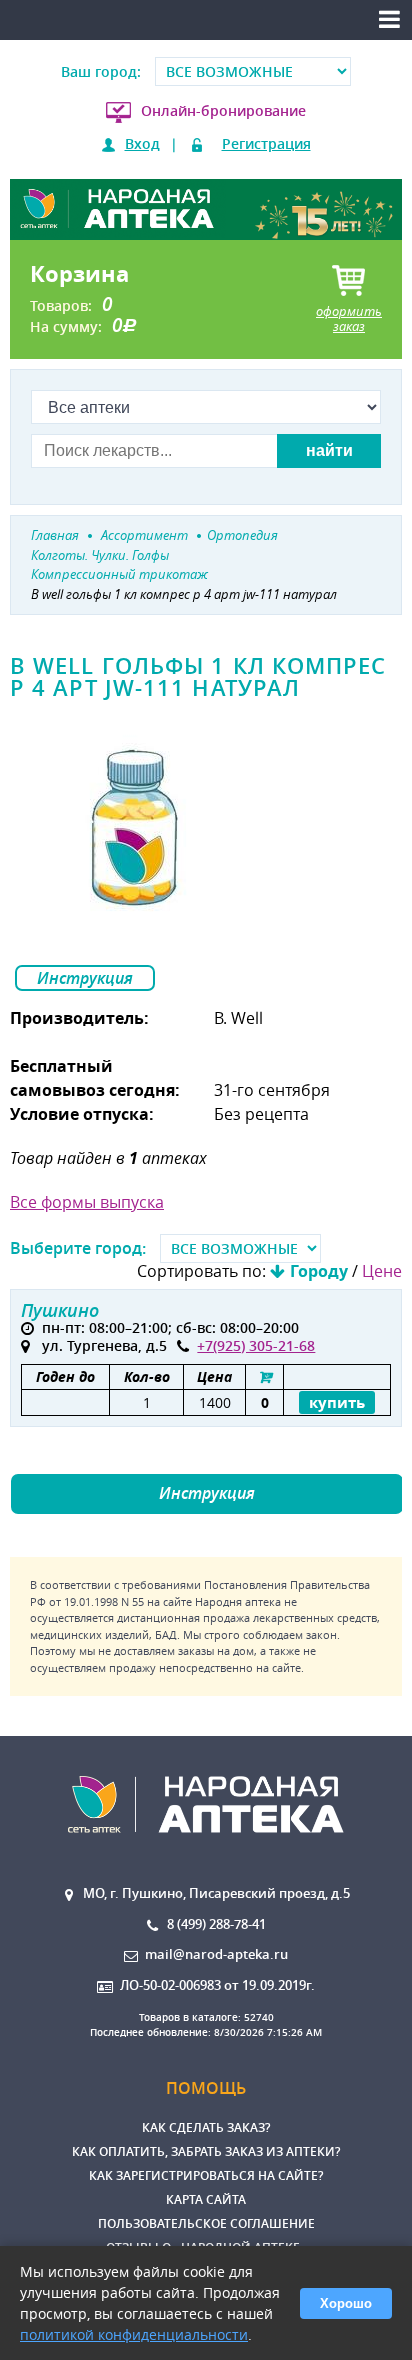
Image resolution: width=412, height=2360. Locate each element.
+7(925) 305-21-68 (256, 1345)
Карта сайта (206, 2199)
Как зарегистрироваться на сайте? (206, 2175)
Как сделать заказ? (206, 2127)
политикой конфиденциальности (134, 2334)
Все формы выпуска (87, 1202)
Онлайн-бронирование (223, 110)
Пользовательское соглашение (206, 2223)
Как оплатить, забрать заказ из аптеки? (206, 2151)
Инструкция (85, 978)
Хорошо (346, 2303)
